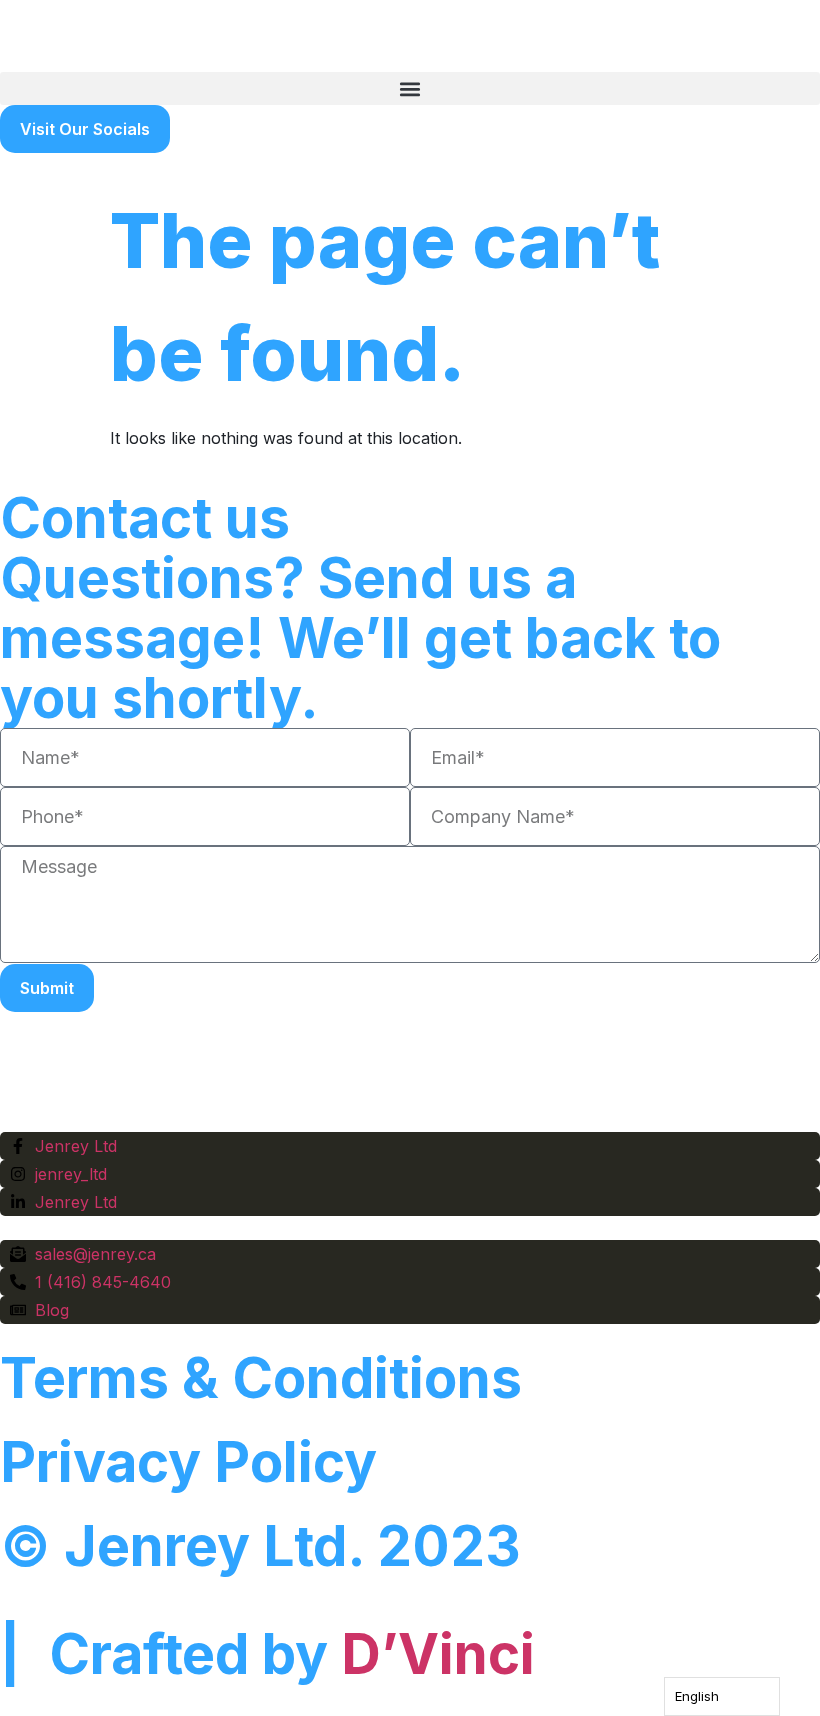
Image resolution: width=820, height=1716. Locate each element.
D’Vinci (438, 1654)
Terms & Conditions (261, 1378)
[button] (410, 88)
